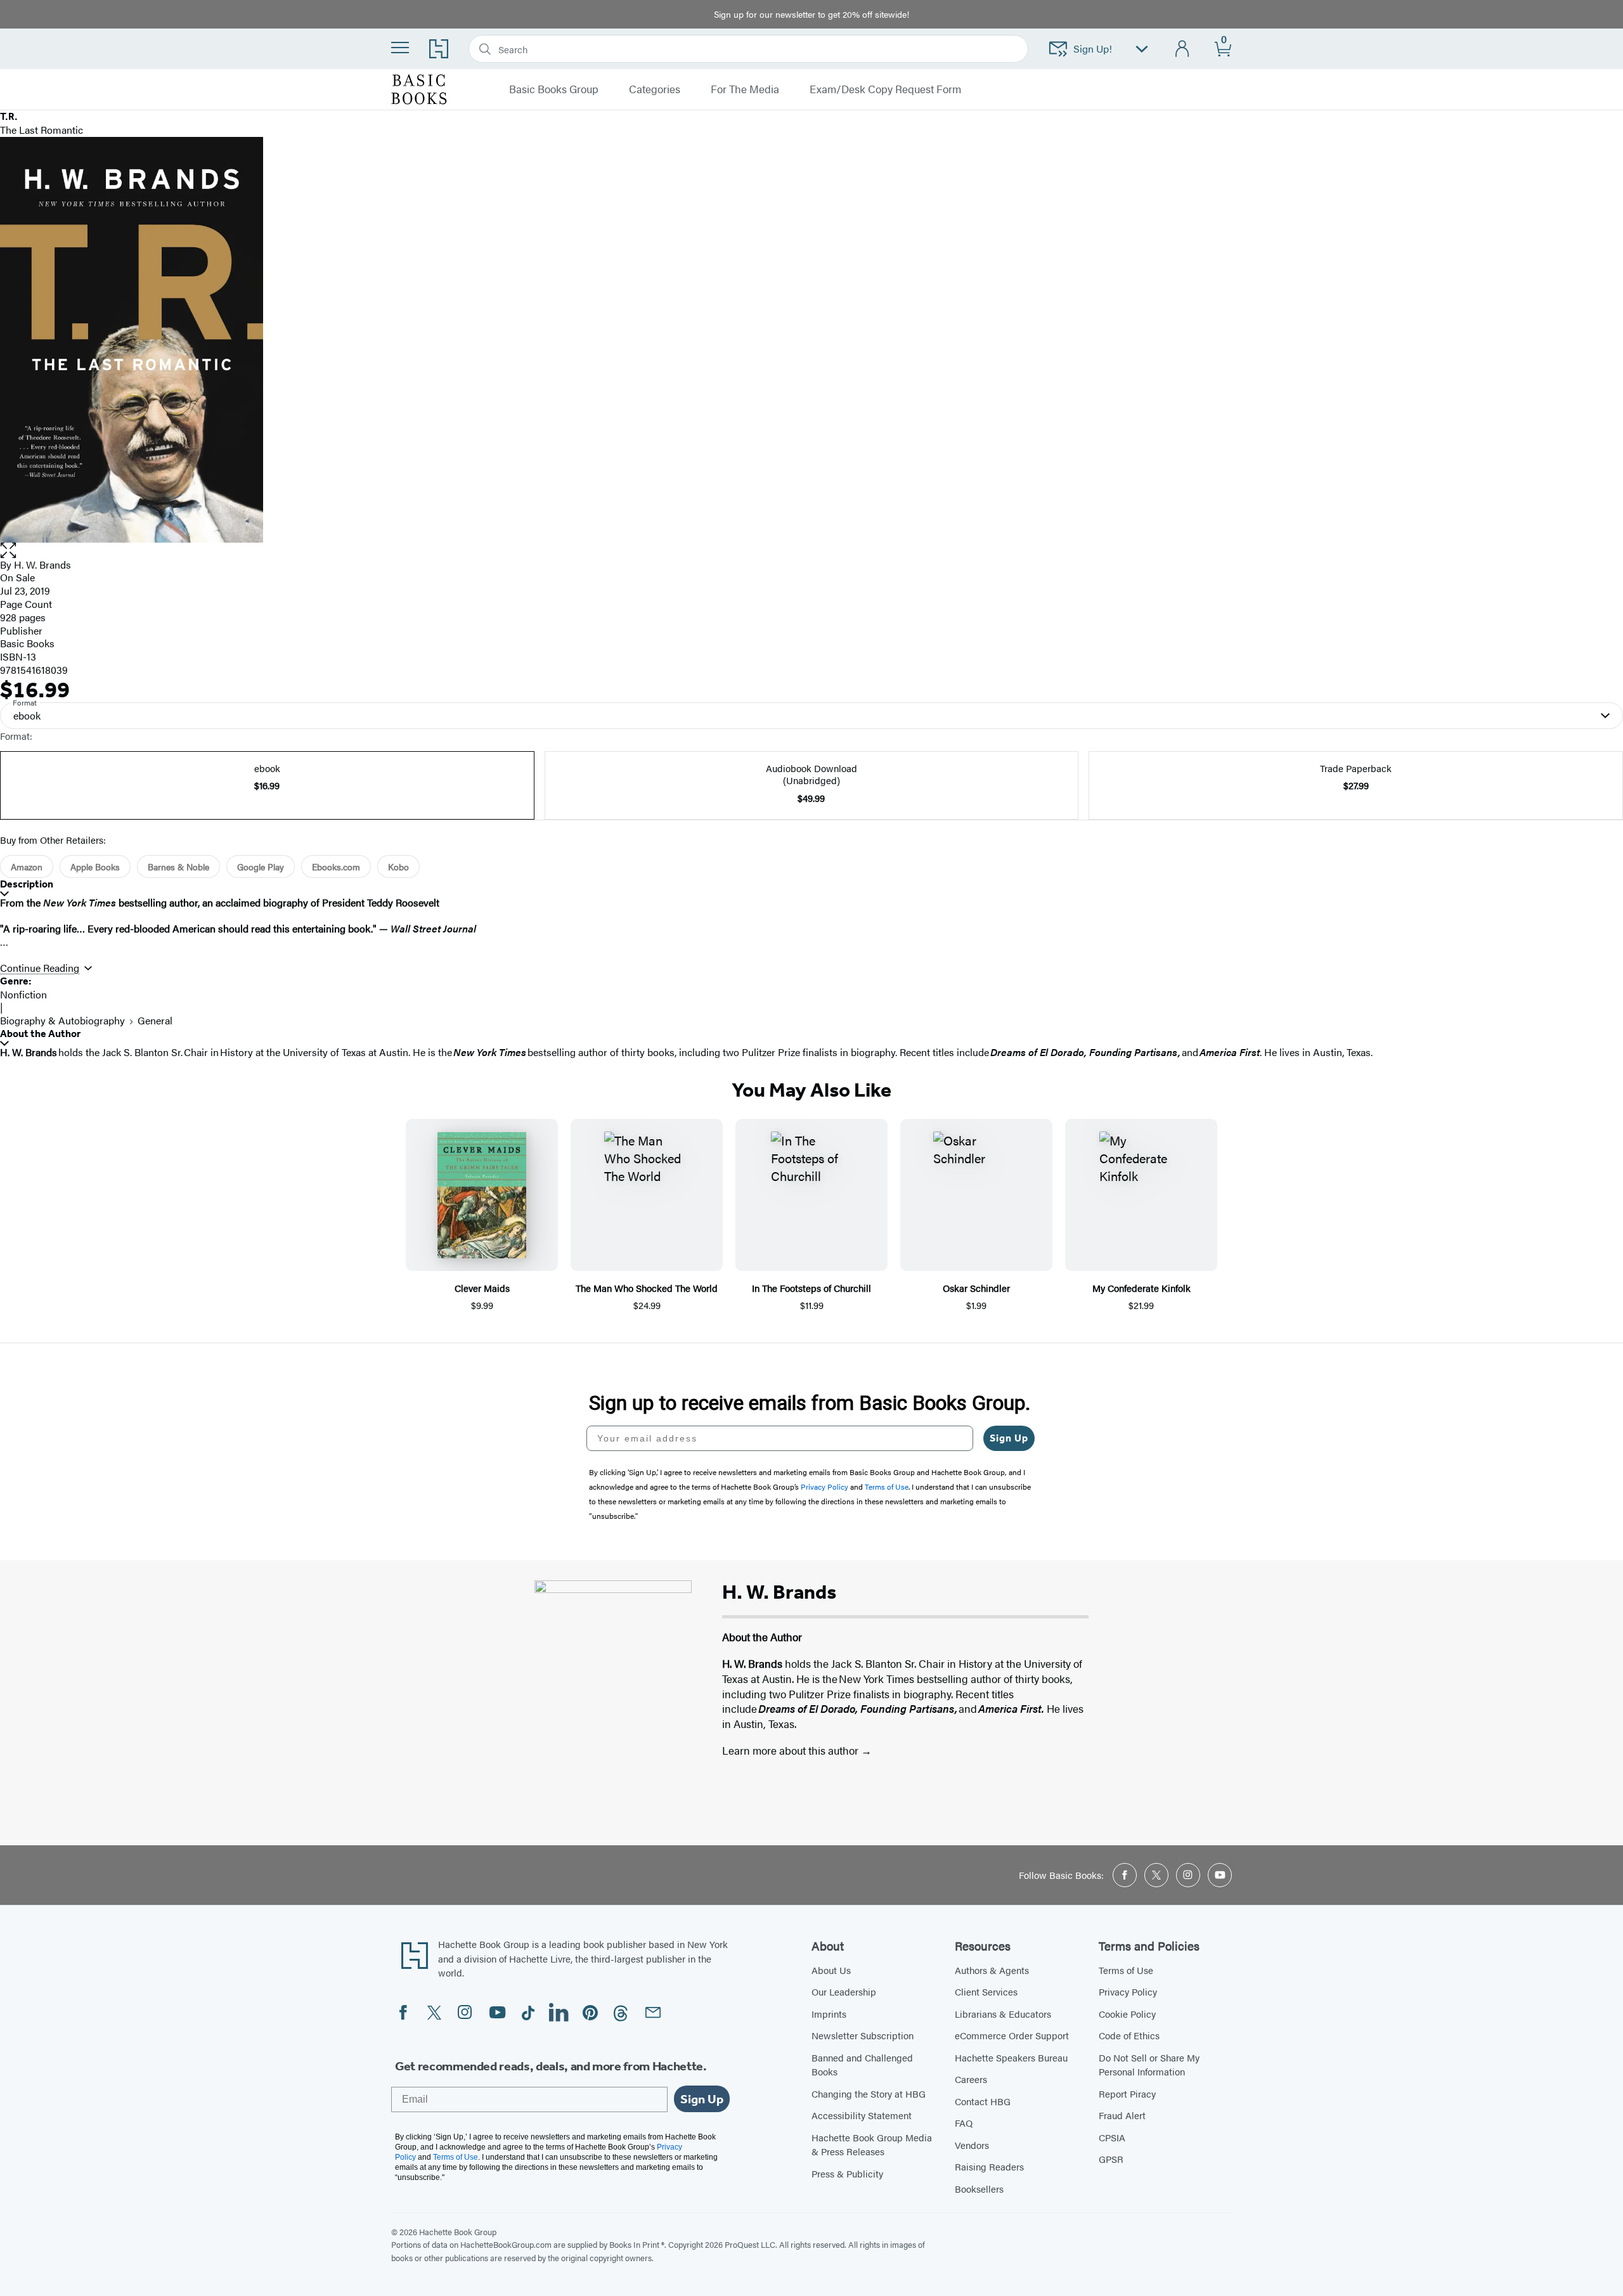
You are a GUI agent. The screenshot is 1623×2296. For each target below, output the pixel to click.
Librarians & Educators (1003, 2014)
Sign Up (1009, 1438)
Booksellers (979, 2189)
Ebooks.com (336, 867)
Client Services (986, 1991)
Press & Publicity (847, 2173)
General (155, 1020)
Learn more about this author (792, 1750)
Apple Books (95, 867)
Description (27, 884)
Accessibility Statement (862, 2115)
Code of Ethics (1129, 2035)
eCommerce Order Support (1012, 2035)
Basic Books (27, 643)
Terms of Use (1126, 1970)
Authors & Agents (992, 1970)
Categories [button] (655, 89)
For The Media (745, 89)
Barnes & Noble (178, 867)
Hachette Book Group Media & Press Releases (872, 2144)
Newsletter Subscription (863, 2035)
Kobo (398, 867)
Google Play (261, 867)
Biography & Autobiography (62, 1020)
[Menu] (400, 48)
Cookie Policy (1127, 2014)
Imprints (829, 2014)
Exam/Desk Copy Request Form (885, 89)
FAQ (964, 2123)
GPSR (1111, 2159)
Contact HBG (983, 2101)
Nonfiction (23, 994)
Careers (971, 2079)
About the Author (40, 1034)
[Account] (1183, 49)
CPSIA (1112, 2137)
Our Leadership (844, 1991)
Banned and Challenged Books (862, 2065)
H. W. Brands (42, 564)
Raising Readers (989, 2166)
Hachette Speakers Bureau (1011, 2057)
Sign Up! (1093, 48)
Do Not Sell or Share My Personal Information (1149, 2065)
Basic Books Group (554, 89)
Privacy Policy (1128, 1991)
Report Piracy (1127, 2093)
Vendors (972, 2145)
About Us (831, 1970)
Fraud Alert (1122, 2115)
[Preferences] (1142, 49)
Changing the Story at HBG (869, 2093)
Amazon (27, 867)
